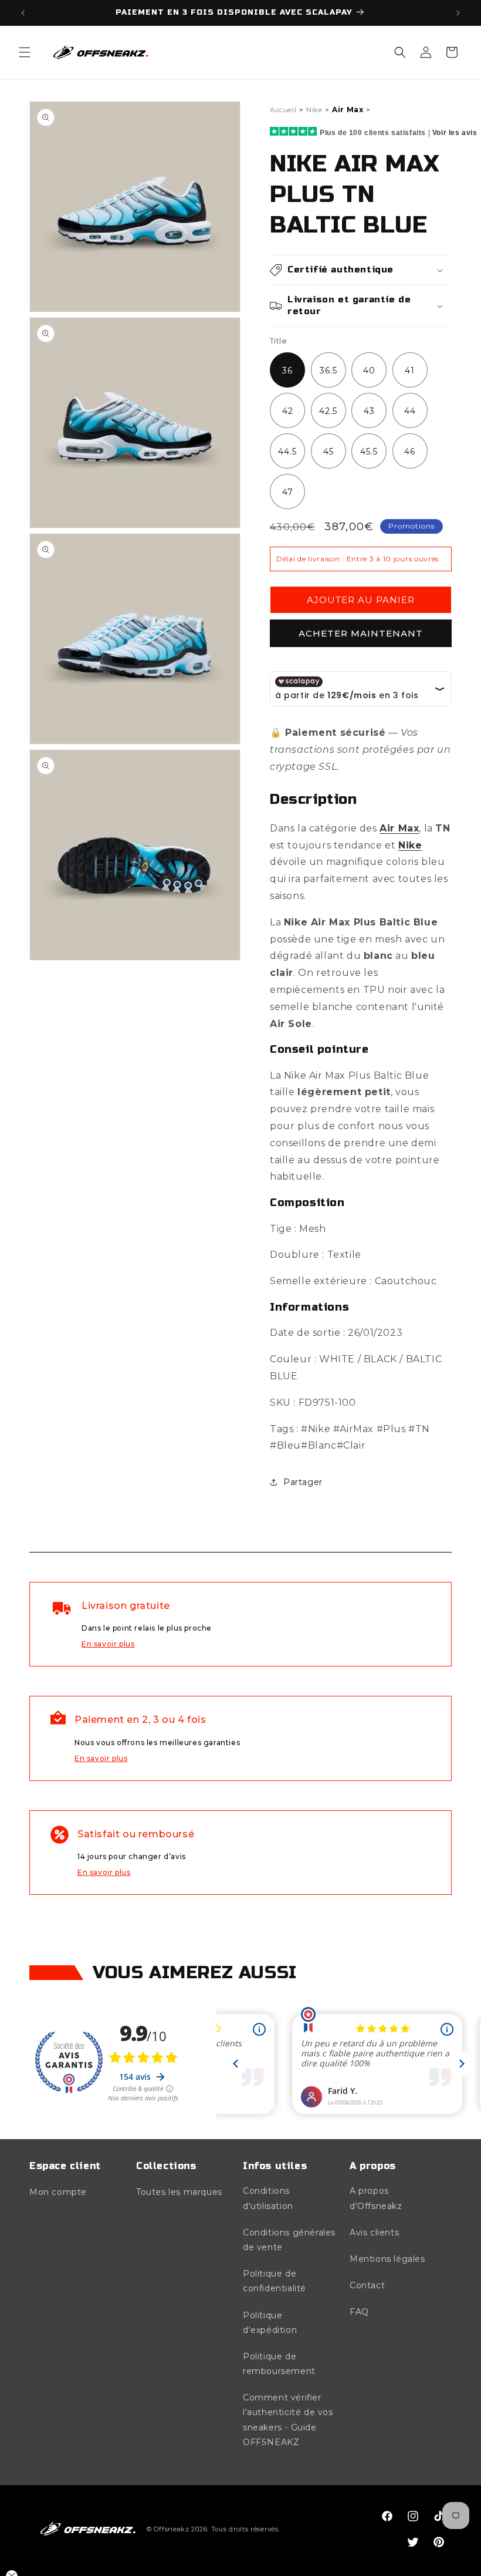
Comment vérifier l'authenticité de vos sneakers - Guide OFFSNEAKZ (288, 2420)
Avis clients (374, 2232)
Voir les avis (455, 133)
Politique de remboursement (279, 2364)
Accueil (283, 110)
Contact (367, 2285)
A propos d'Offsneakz (376, 2198)
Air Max (348, 110)
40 (369, 371)
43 (369, 411)
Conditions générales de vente (289, 2240)
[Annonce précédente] (23, 13)
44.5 (287, 452)
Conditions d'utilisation (268, 2198)
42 (288, 411)
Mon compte (58, 2192)
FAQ (359, 2312)
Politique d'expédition (270, 2323)
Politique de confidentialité (275, 2281)
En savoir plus (108, 1644)
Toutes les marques (179, 2192)
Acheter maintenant (361, 633)
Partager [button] (303, 1482)
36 (287, 371)
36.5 (328, 371)
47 (288, 492)
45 (328, 452)
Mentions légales (387, 2259)
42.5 (328, 411)
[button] (25, 52)
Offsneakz (171, 2529)
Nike (314, 110)
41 (410, 371)
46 (410, 452)
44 (410, 411)
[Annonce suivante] (458, 13)
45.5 (369, 452)
